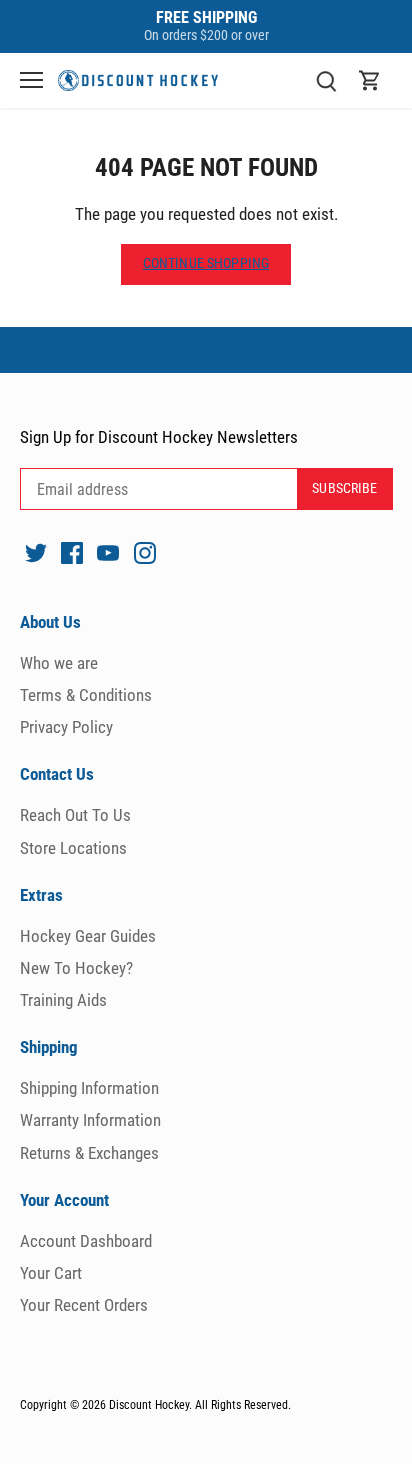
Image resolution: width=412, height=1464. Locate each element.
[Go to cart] (370, 80)
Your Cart (51, 1273)
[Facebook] (72, 552)
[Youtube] (108, 552)
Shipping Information (89, 1088)
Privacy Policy (66, 727)
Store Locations (73, 848)
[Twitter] (36, 552)
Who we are (59, 663)
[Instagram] (145, 552)
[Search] (326, 80)
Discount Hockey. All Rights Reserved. (200, 1405)
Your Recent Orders (84, 1305)
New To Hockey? (76, 968)
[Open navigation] (31, 80)
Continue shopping (206, 263)
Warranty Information (90, 1120)
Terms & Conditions (86, 695)
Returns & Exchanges (89, 1153)
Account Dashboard (86, 1241)
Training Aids (63, 1000)
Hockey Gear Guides (88, 936)
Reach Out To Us (75, 815)
